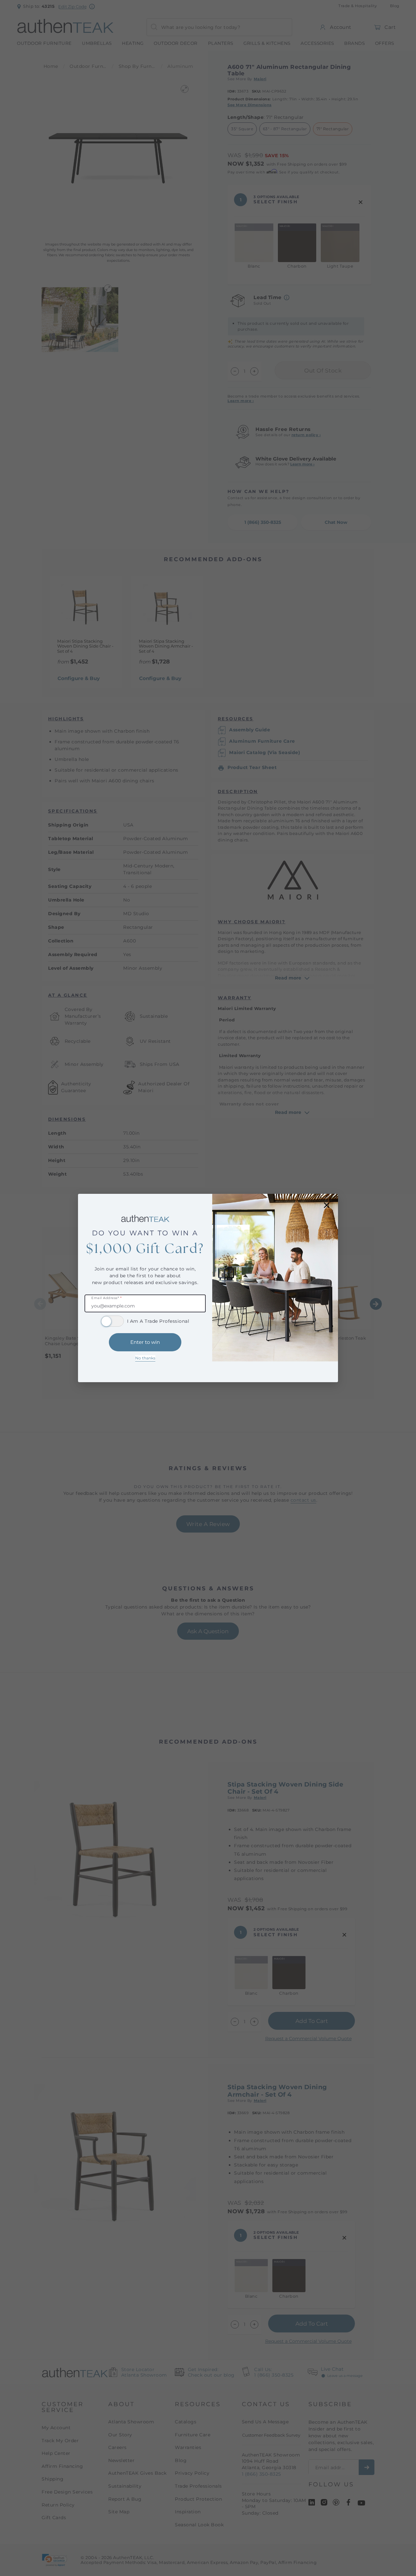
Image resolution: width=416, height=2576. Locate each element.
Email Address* (106, 1298)
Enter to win (145, 1342)
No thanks (145, 1358)
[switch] (112, 1321)
